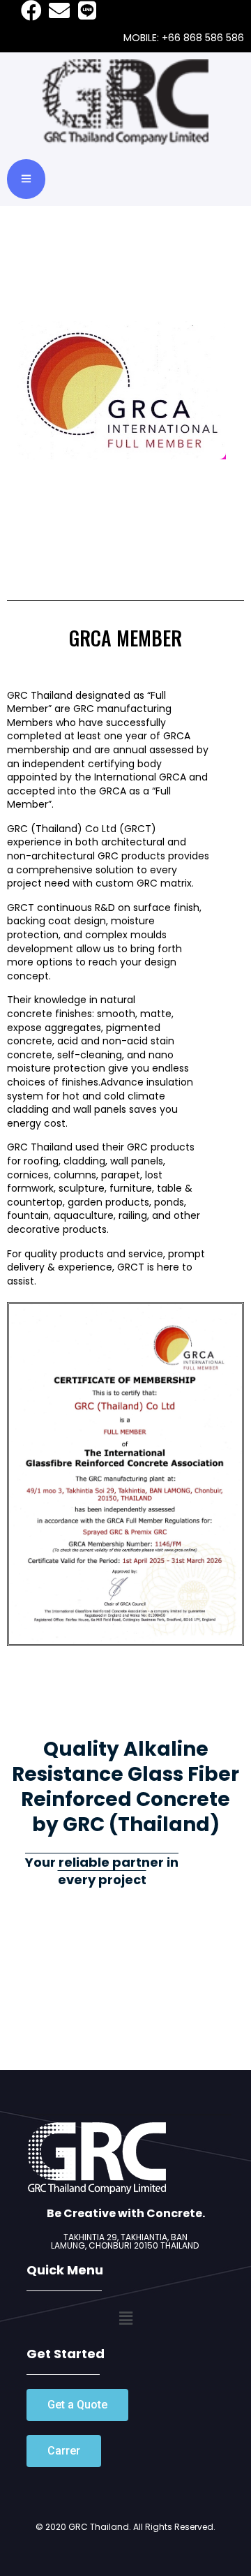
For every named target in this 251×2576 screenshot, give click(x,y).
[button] (77, 2405)
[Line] (87, 10)
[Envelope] (59, 10)
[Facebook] (31, 10)
